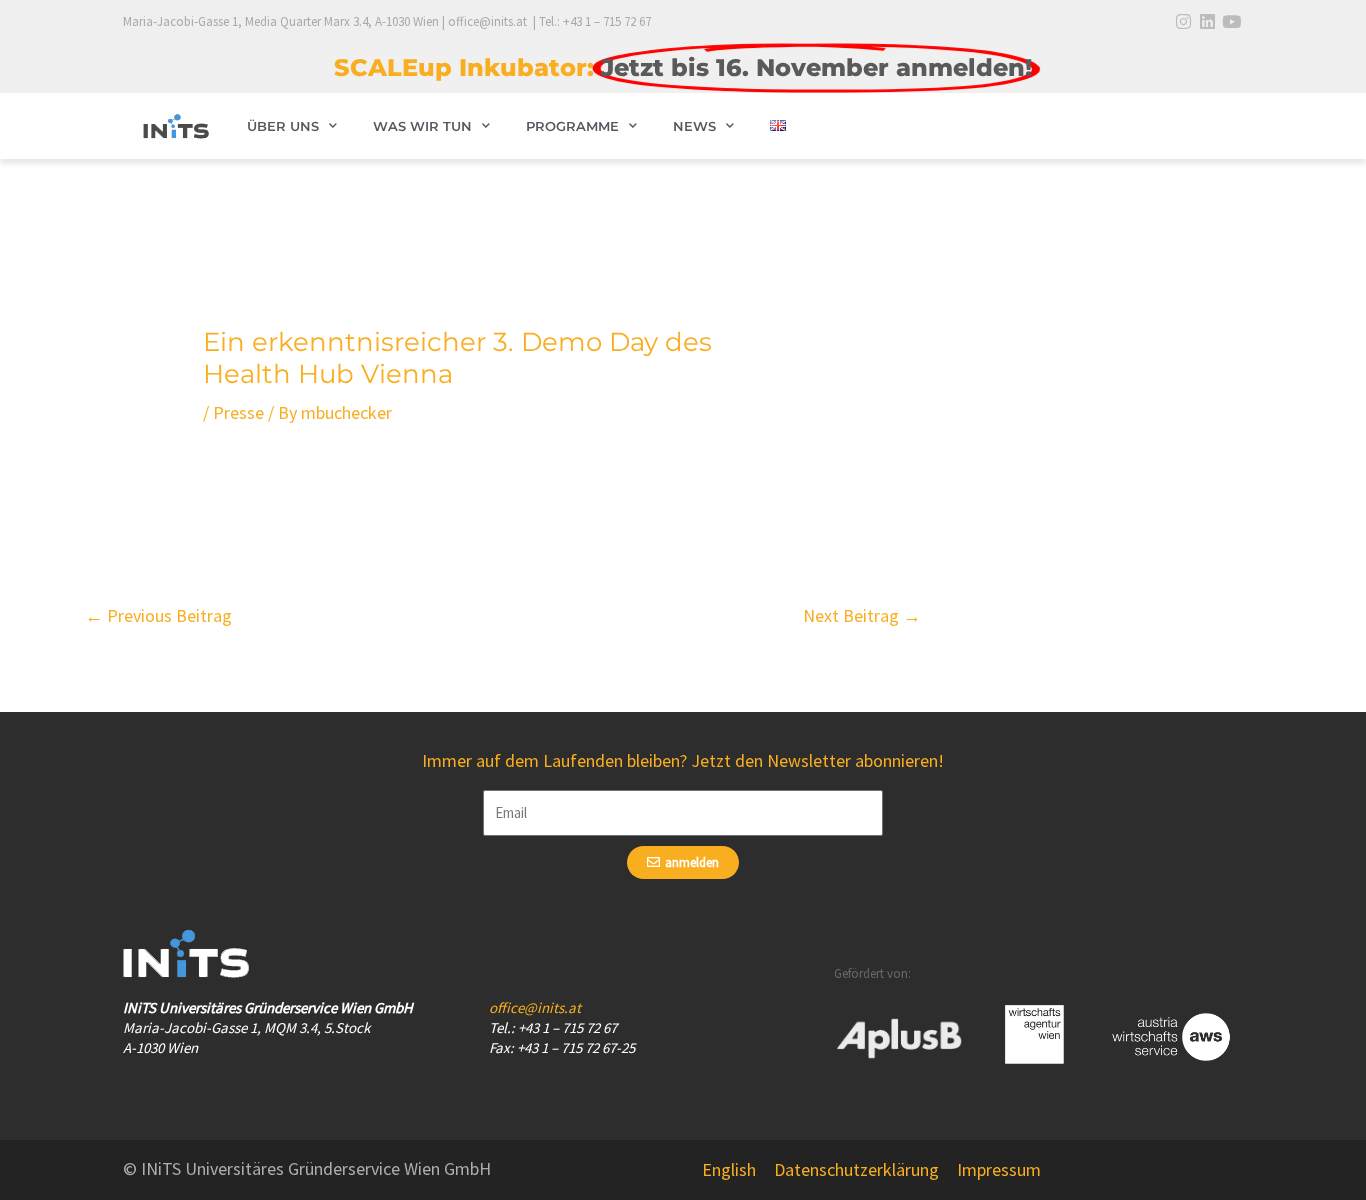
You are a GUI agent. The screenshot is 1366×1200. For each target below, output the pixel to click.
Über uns (283, 126)
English (729, 1170)
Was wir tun (422, 126)
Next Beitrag (862, 615)
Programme (572, 126)
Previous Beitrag (158, 615)
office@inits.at (535, 1007)
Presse (238, 412)
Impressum (999, 1170)
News (694, 126)
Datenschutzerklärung (856, 1170)
